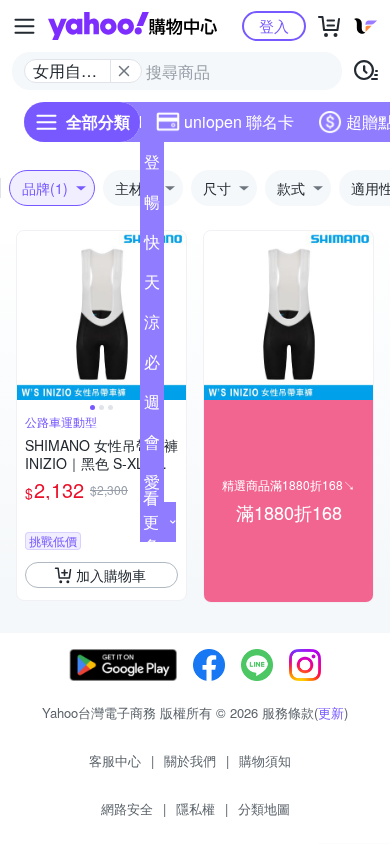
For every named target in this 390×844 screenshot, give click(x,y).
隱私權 (195, 808)
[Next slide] (173, 316)
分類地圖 (264, 808)
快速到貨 (152, 246)
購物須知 (265, 760)
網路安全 (127, 808)
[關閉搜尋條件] (124, 71)
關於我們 (190, 760)
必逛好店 (152, 366)
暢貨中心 (152, 206)
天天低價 (152, 286)
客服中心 (115, 760)
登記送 (152, 166)
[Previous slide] (30, 316)
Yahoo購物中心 (132, 26)
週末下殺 (152, 406)
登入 (274, 25)
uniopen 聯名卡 (239, 121)
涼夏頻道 (152, 326)
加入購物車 (111, 575)
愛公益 (152, 486)
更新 (331, 712)
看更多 (151, 521)
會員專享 (152, 446)
